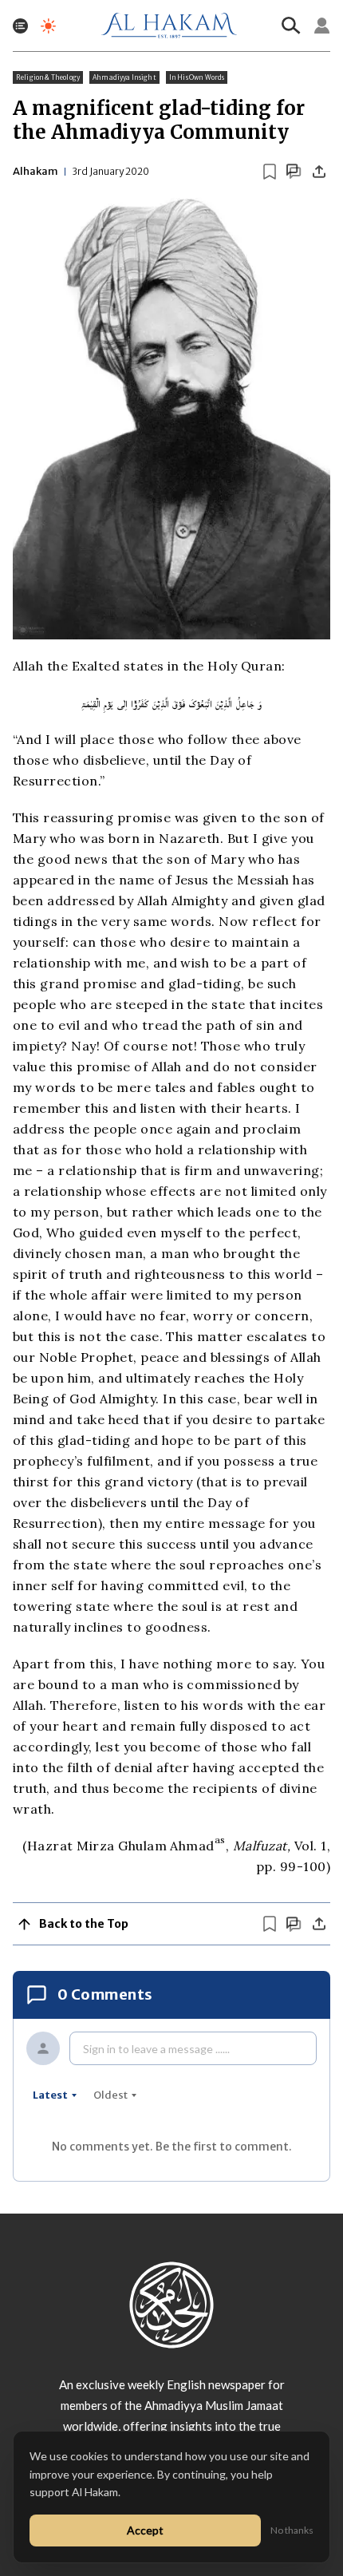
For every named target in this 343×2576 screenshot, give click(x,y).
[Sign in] (322, 26)
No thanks (292, 2530)
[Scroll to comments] (294, 171)
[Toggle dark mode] (48, 26)
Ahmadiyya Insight (124, 77)
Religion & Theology (48, 77)
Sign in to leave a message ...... (156, 2049)
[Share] (319, 172)
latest (50, 2095)
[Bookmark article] (270, 172)
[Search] (291, 26)
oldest (110, 2095)
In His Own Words (197, 77)
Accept (145, 2530)
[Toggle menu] (20, 26)
